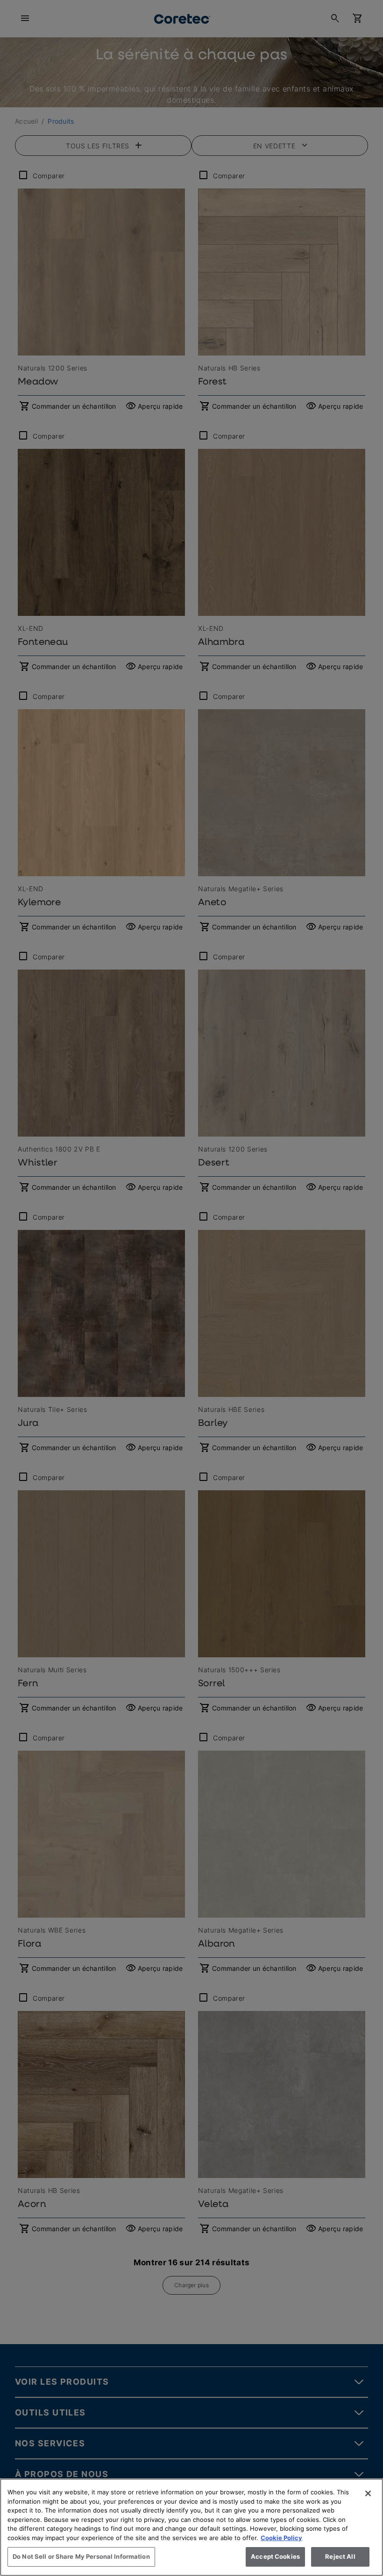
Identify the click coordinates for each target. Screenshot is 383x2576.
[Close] (368, 2493)
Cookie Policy (281, 2538)
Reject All (340, 2556)
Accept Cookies (275, 2556)
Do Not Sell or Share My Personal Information (81, 2556)
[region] (191, 2527)
